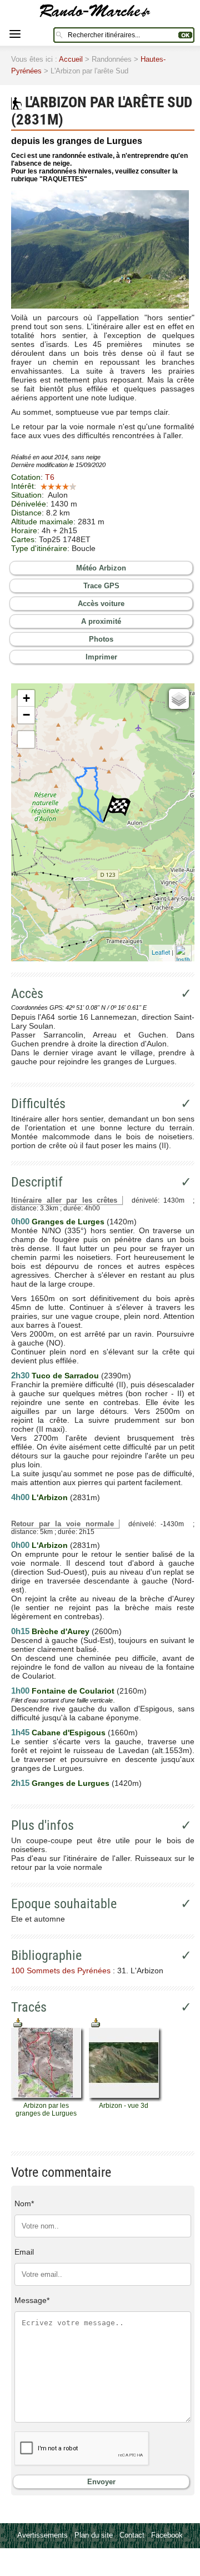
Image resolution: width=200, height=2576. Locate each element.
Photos (101, 639)
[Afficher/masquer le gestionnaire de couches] (179, 699)
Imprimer (101, 657)
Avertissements (42, 2535)
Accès (27, 994)
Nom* (24, 2203)
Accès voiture (101, 604)
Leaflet (161, 952)
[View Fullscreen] (26, 739)
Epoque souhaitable (64, 1904)
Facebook (167, 2535)
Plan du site (94, 2535)
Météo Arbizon (101, 568)
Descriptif (37, 1182)
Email (24, 2252)
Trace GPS (101, 586)
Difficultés (38, 1104)
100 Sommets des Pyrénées (61, 1971)
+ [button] (26, 698)
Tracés (29, 2007)
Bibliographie (46, 1955)
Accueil (71, 59)
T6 (50, 477)
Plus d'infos (42, 1825)
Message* (32, 2300)
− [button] (26, 715)
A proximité (101, 621)
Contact (132, 2535)
